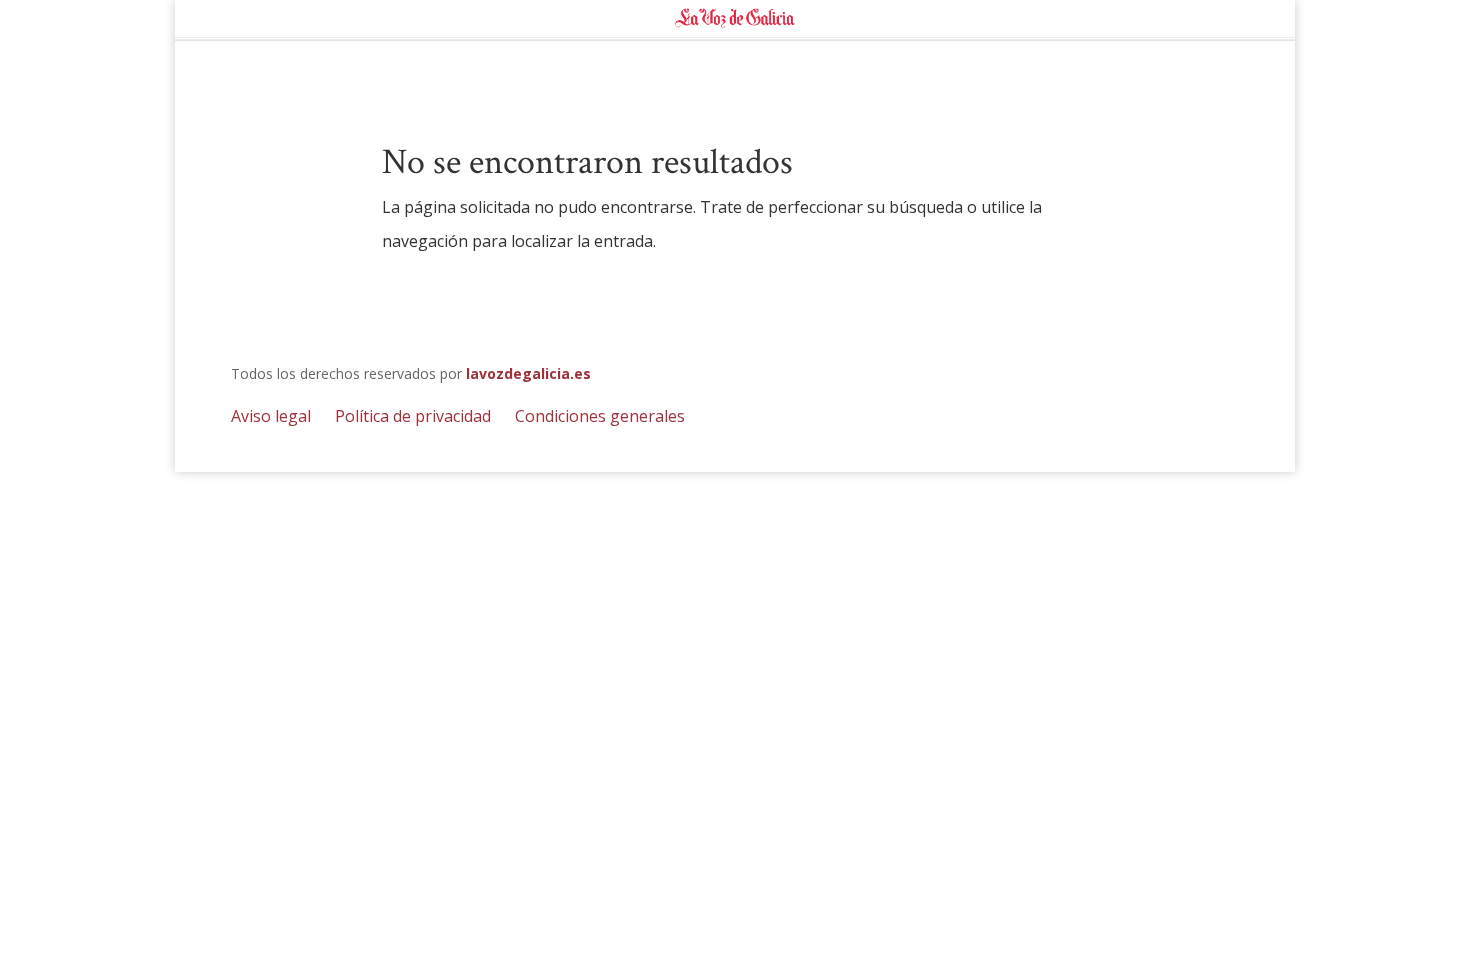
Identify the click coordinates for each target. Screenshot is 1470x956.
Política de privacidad (413, 416)
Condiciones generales (600, 416)
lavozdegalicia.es (528, 373)
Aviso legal (271, 416)
